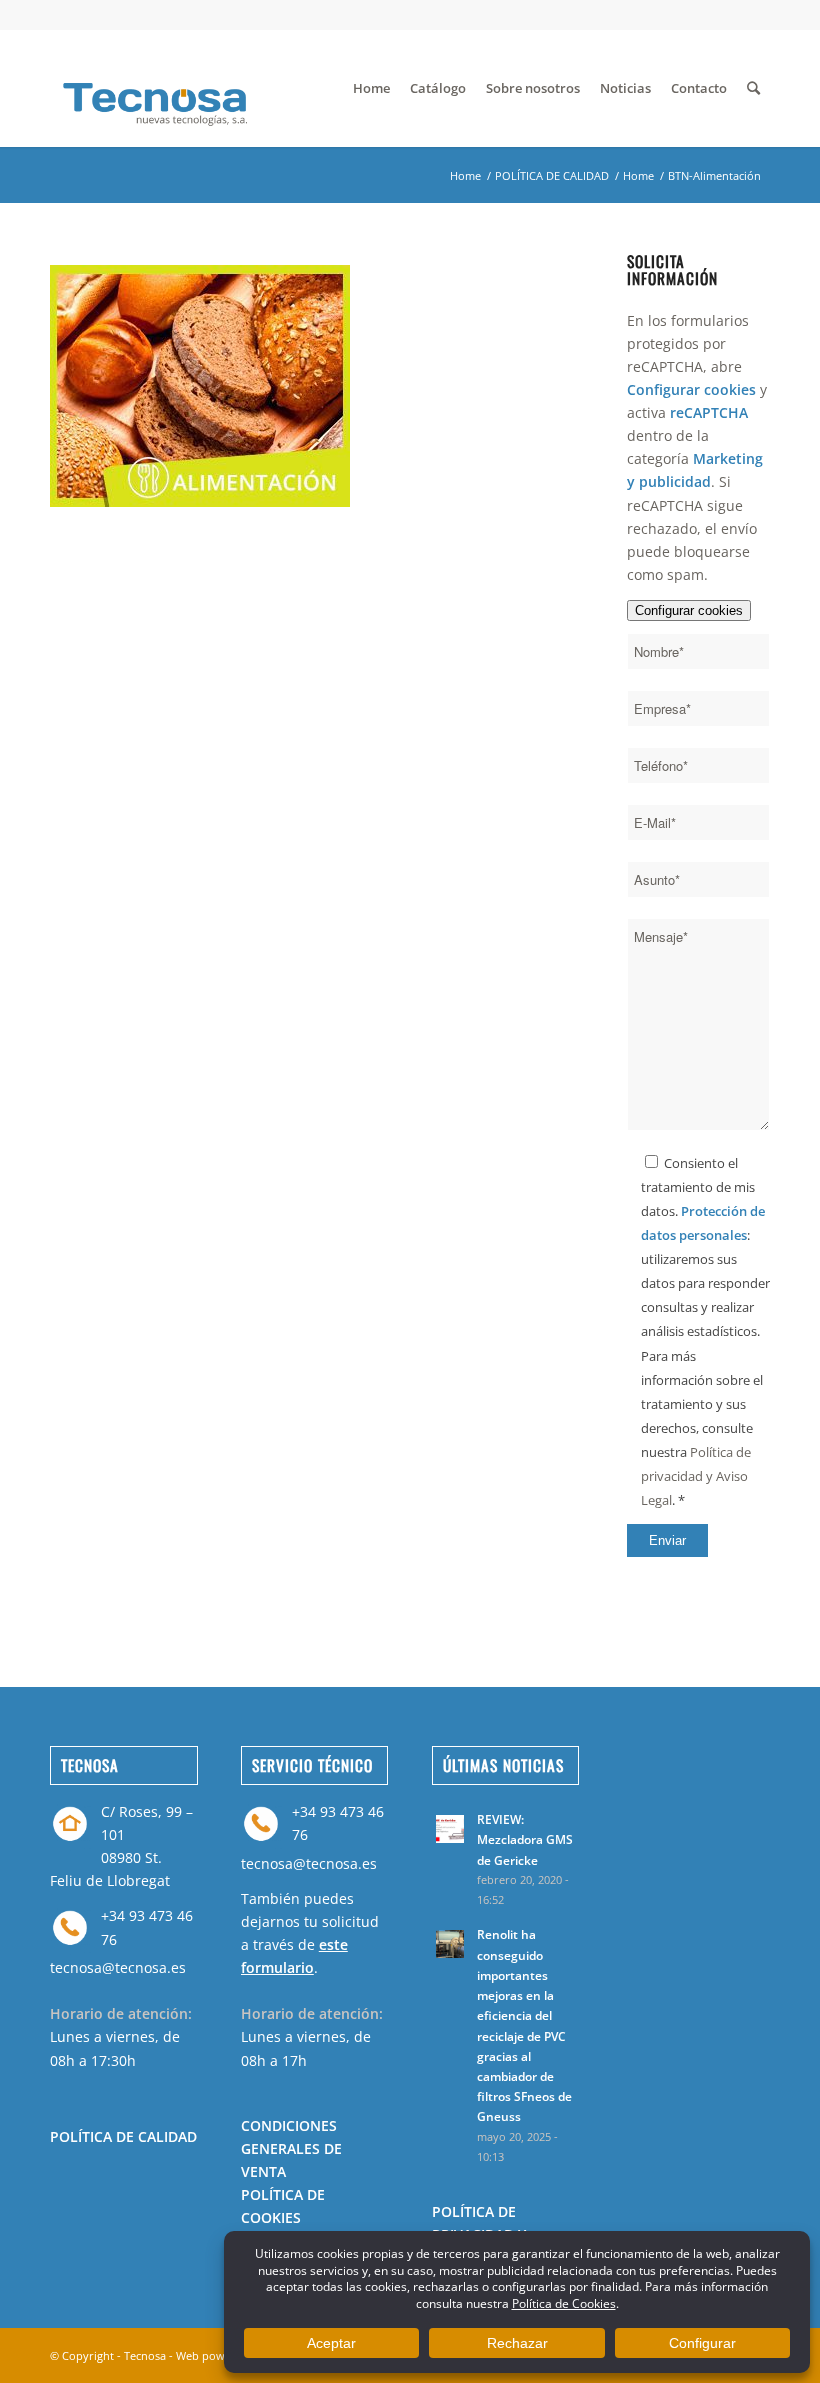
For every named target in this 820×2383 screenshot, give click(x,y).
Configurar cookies (689, 610)
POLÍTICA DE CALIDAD (552, 175)
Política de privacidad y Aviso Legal (696, 1476)
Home (465, 175)
